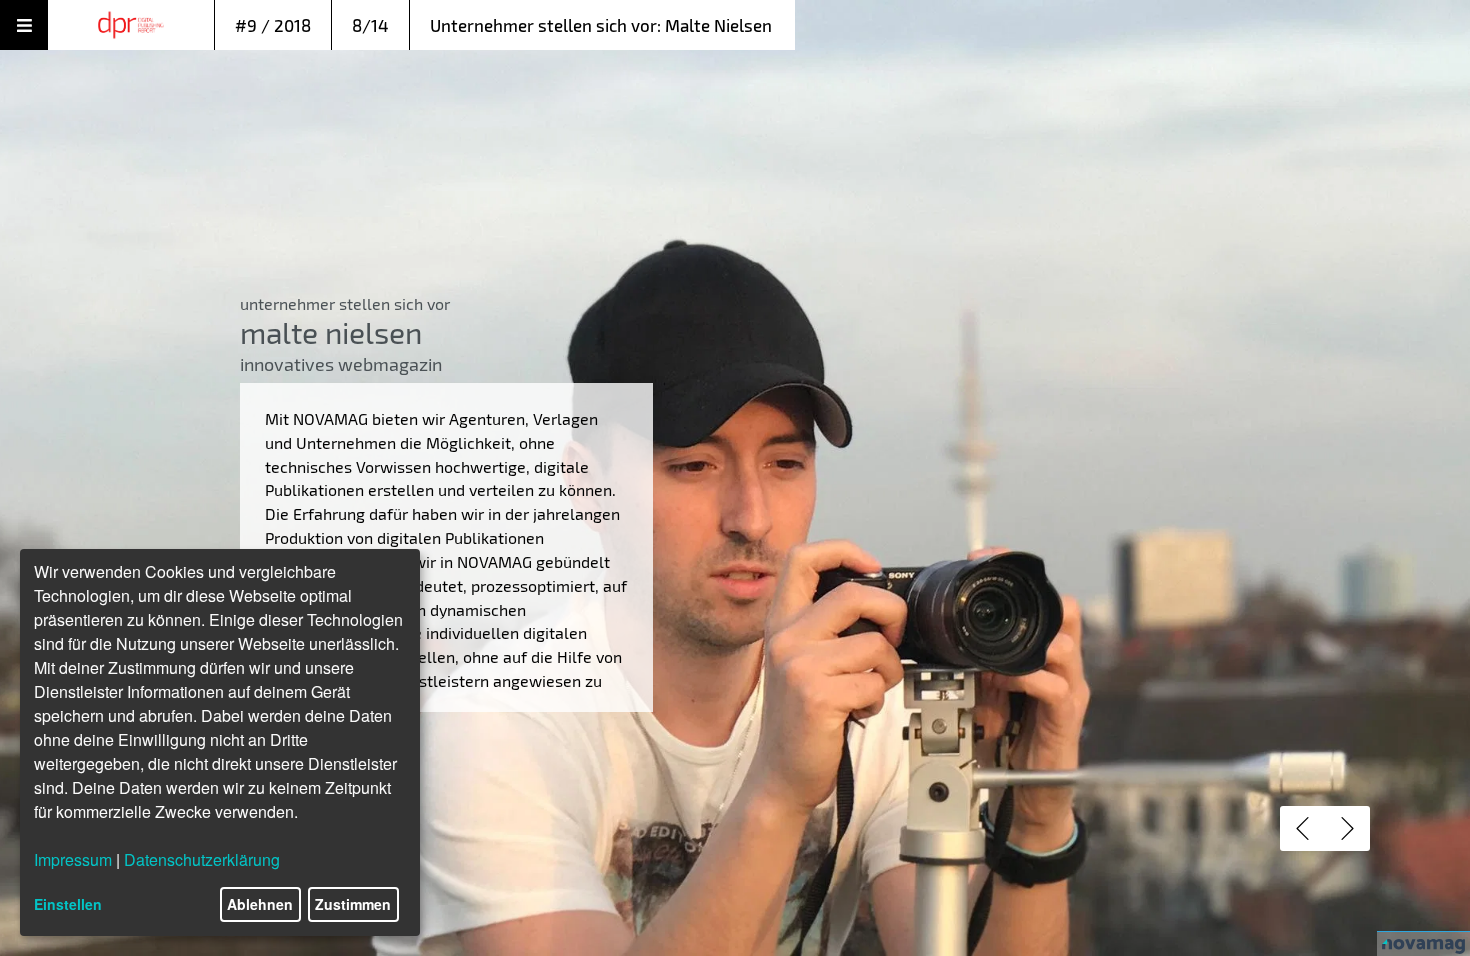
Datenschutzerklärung (202, 859)
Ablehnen (260, 904)
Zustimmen (353, 904)
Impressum (73, 859)
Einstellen (68, 904)
